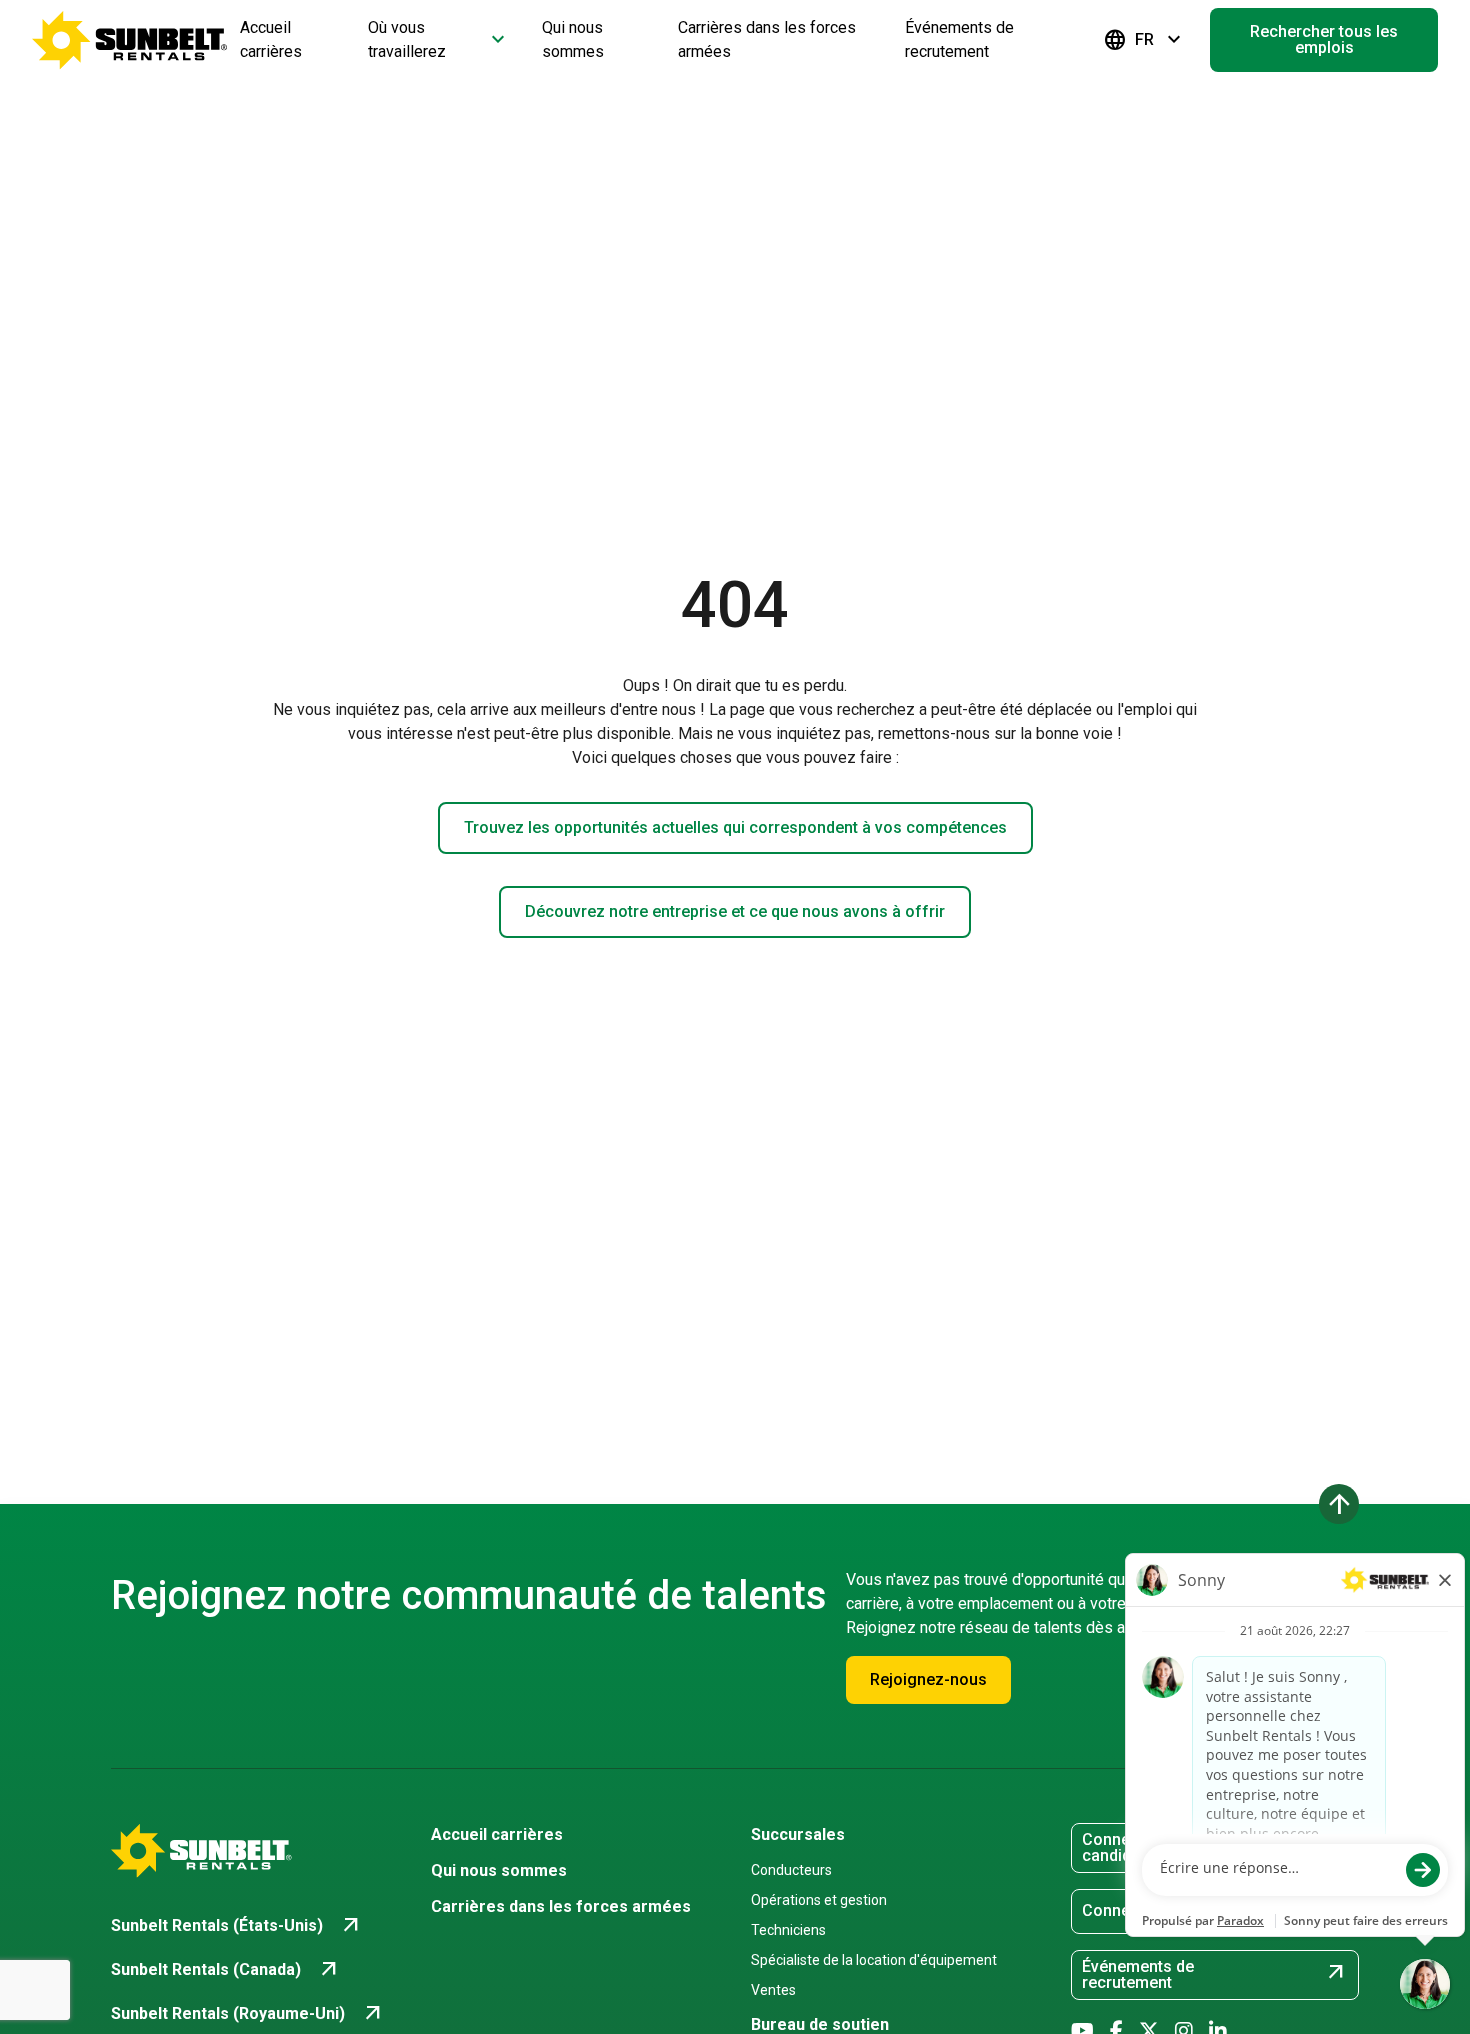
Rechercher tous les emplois (1324, 39)
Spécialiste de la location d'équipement (874, 1960)
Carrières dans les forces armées (561, 1906)
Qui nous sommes (499, 1870)
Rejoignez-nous (928, 1679)
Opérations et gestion (819, 1900)
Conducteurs (791, 1870)
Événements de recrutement (1215, 1974)
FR (1144, 40)
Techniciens (788, 1930)
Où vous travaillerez (438, 39)
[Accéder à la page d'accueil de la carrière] (130, 40)
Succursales (798, 1834)
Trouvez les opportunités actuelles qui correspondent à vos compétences (735, 827)
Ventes (773, 1990)
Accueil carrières (497, 1834)
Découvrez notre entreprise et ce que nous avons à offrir (735, 911)
